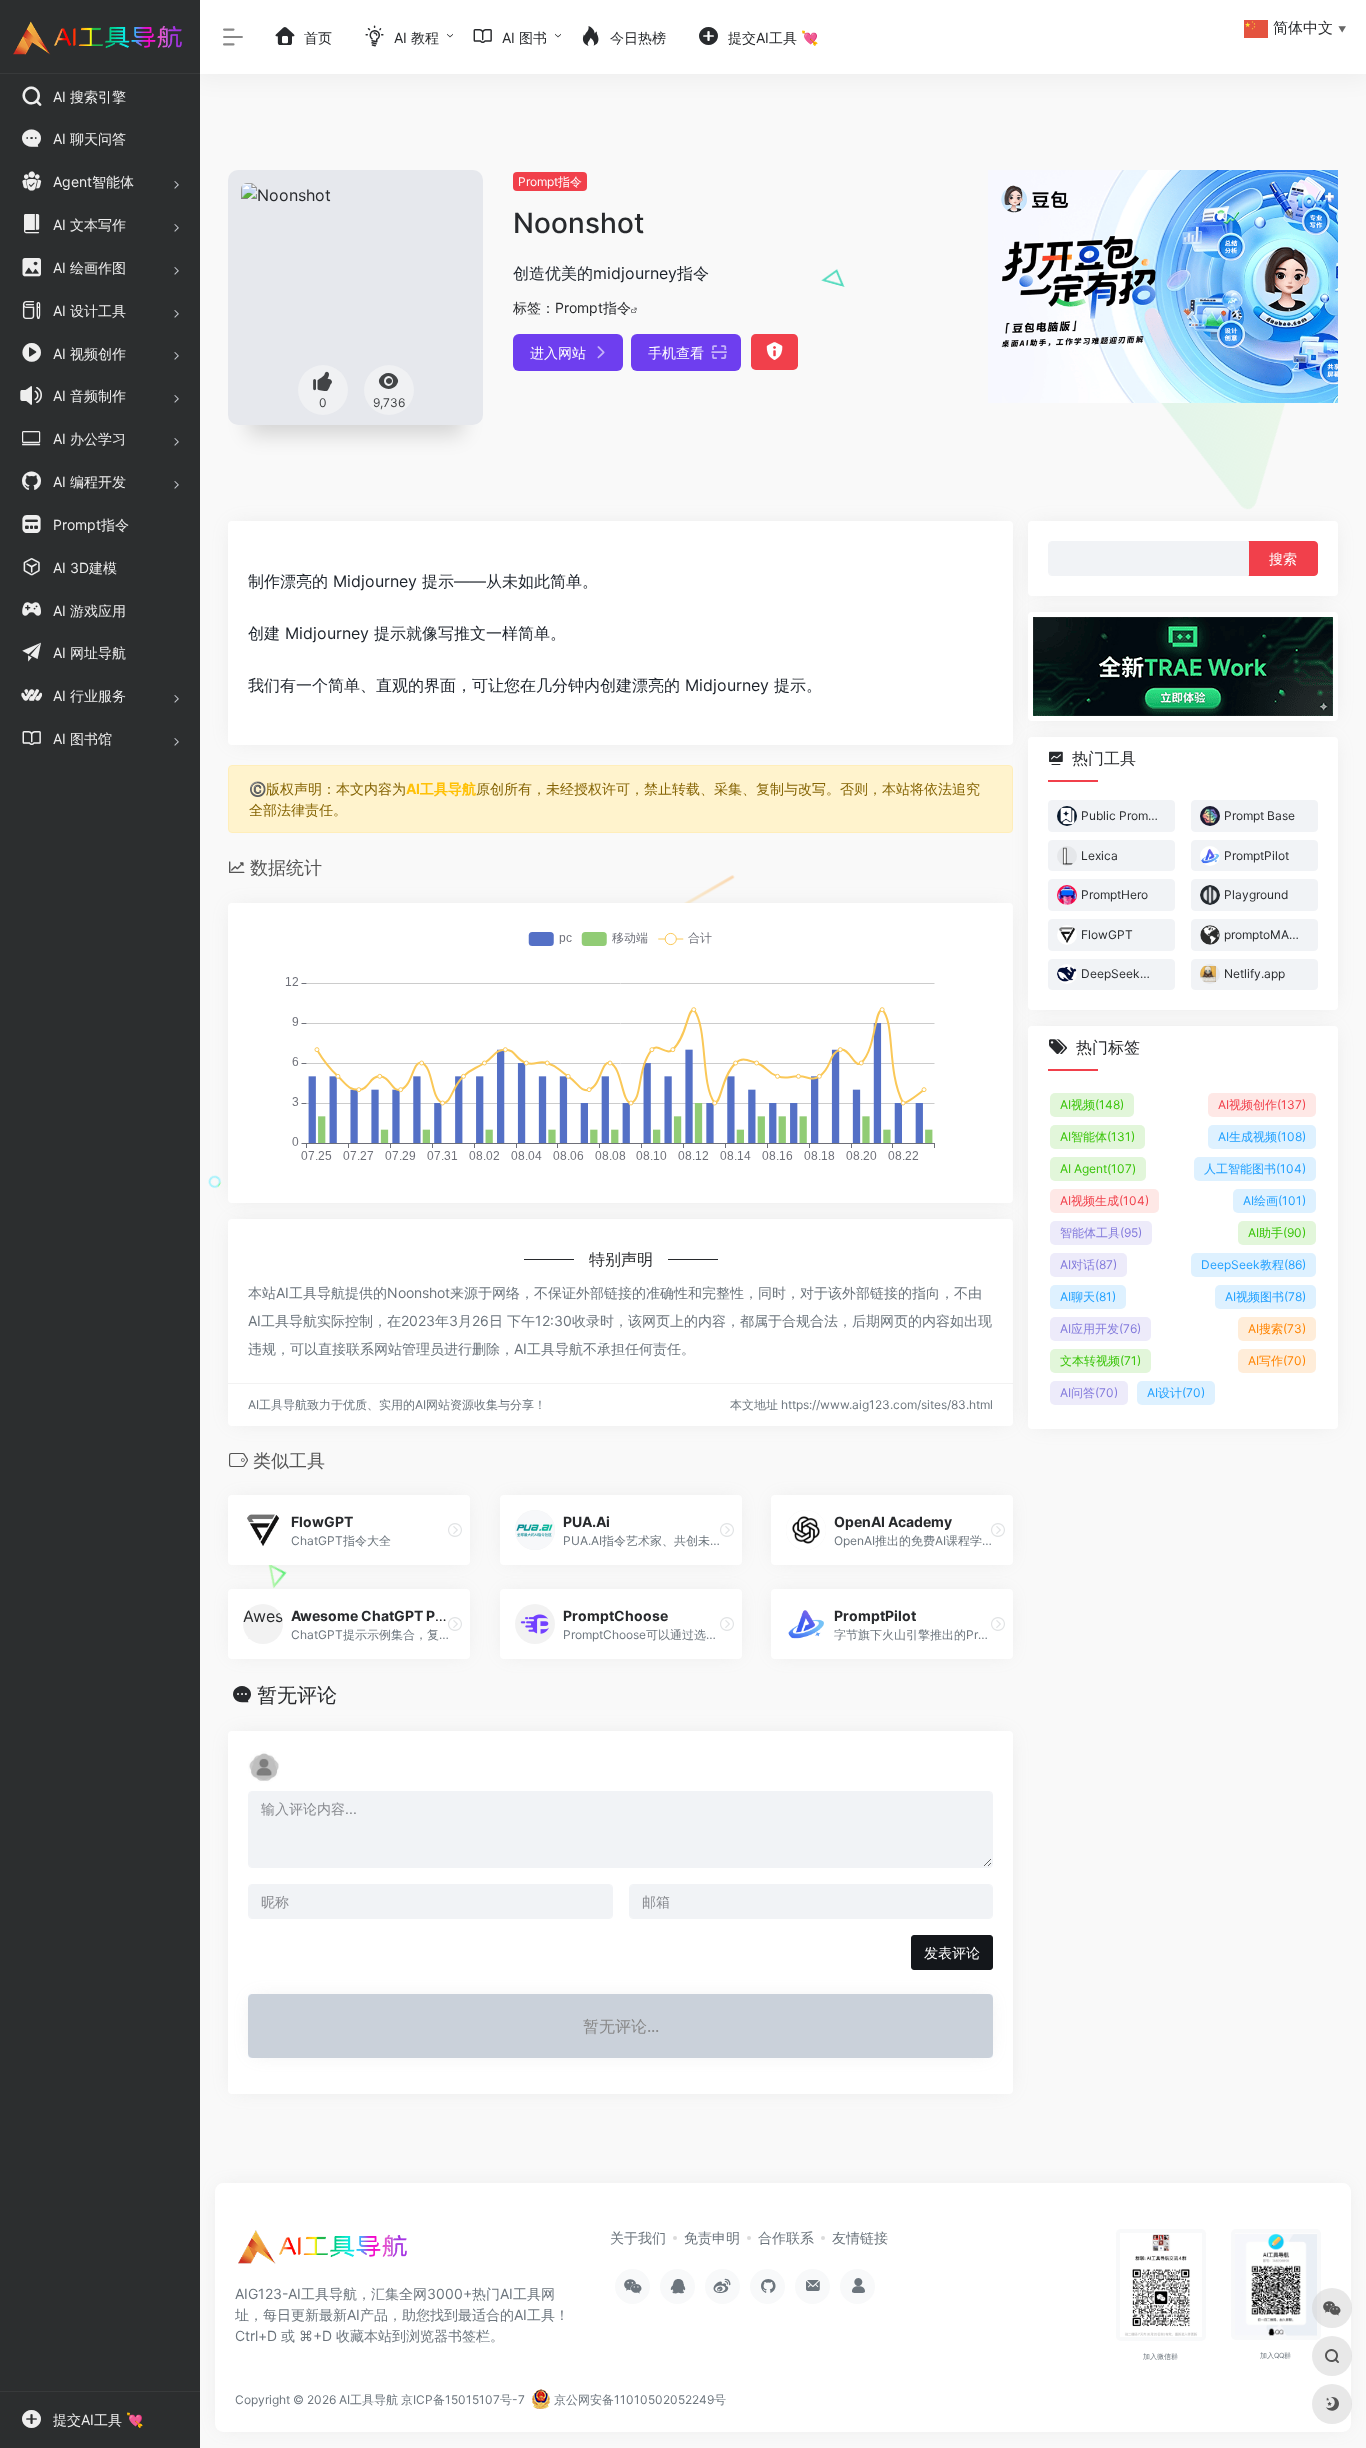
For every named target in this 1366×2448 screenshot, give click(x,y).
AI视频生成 (1104, 1200)
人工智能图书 (1255, 1168)
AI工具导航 (441, 788)
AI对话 (1088, 1264)
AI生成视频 (1262, 1136)
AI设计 (1176, 1392)
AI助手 (1277, 1232)
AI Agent (1098, 1168)
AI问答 (1089, 1392)
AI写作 (1277, 1360)
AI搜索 (1277, 1328)
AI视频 (1092, 1104)
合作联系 (786, 2237)
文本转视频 (1100, 1360)
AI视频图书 (1265, 1296)
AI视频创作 (1262, 1104)
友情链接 (860, 2237)
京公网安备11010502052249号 (638, 2399)
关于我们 (638, 2237)
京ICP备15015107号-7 (463, 2399)
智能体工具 (1101, 1232)
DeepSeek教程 (1253, 1264)
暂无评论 (297, 1695)
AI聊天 (1088, 1296)
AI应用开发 (1100, 1328)
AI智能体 (1097, 1136)
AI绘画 (1274, 1200)
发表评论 (952, 1952)
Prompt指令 (550, 181)
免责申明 (712, 2237)
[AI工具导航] (325, 2253)
